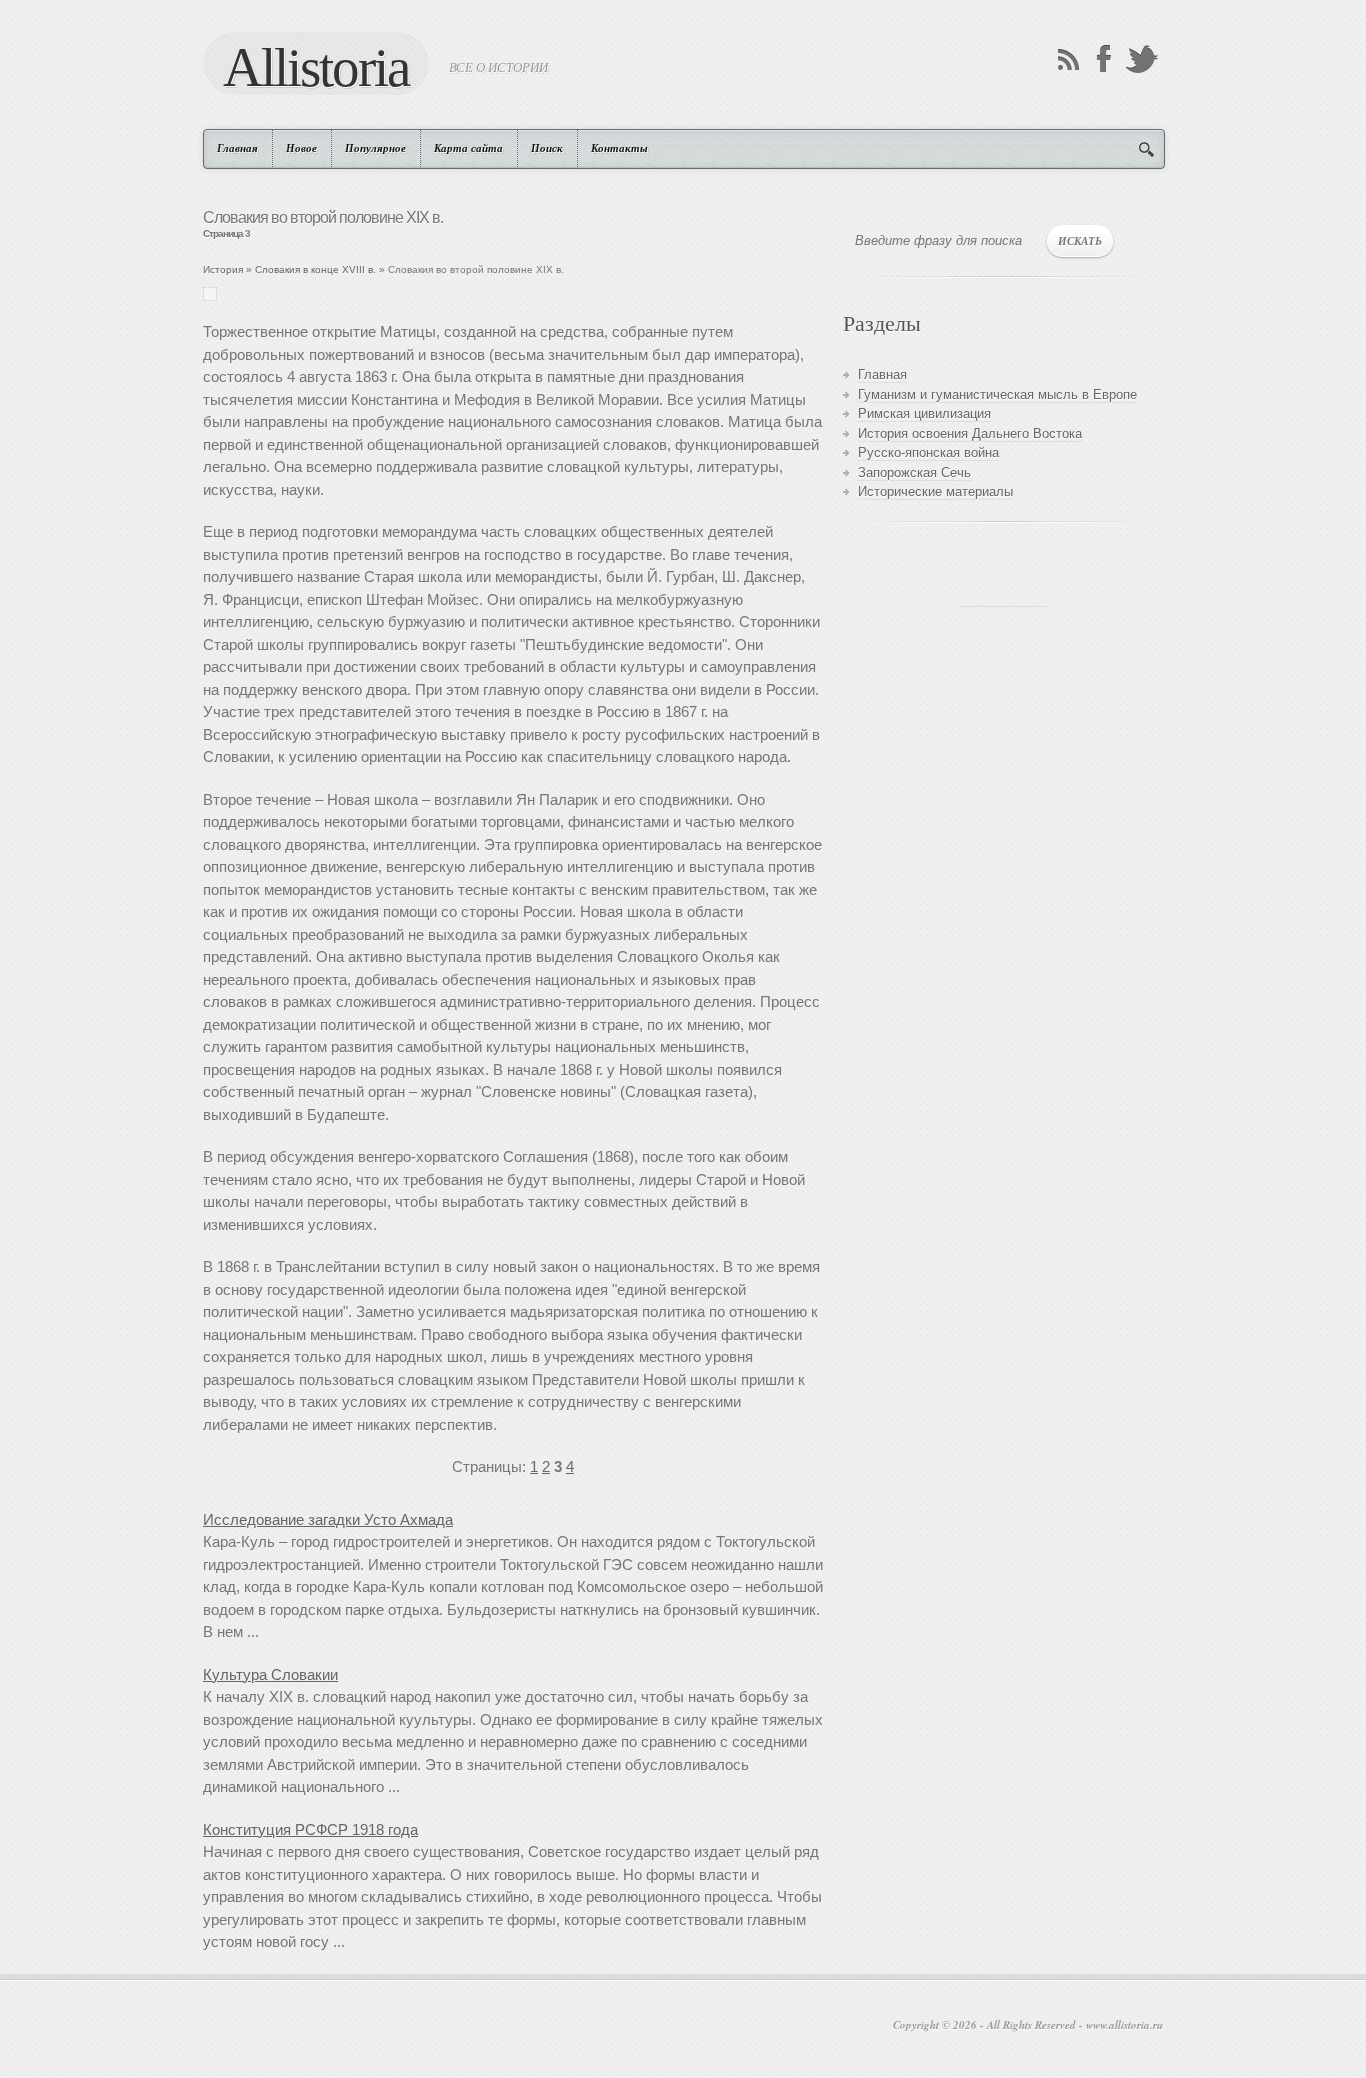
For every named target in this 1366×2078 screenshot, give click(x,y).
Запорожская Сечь (914, 472)
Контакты (619, 148)
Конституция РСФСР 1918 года (310, 1829)
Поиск (547, 148)
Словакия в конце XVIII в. (315, 269)
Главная (237, 148)
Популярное (375, 148)
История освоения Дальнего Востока (970, 433)
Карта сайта (468, 148)
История (223, 269)
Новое (301, 148)
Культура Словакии (270, 1674)
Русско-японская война (928, 452)
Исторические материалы (935, 491)
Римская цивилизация (924, 413)
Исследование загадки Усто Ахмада (328, 1519)
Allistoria (316, 66)
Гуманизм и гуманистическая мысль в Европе (997, 394)
